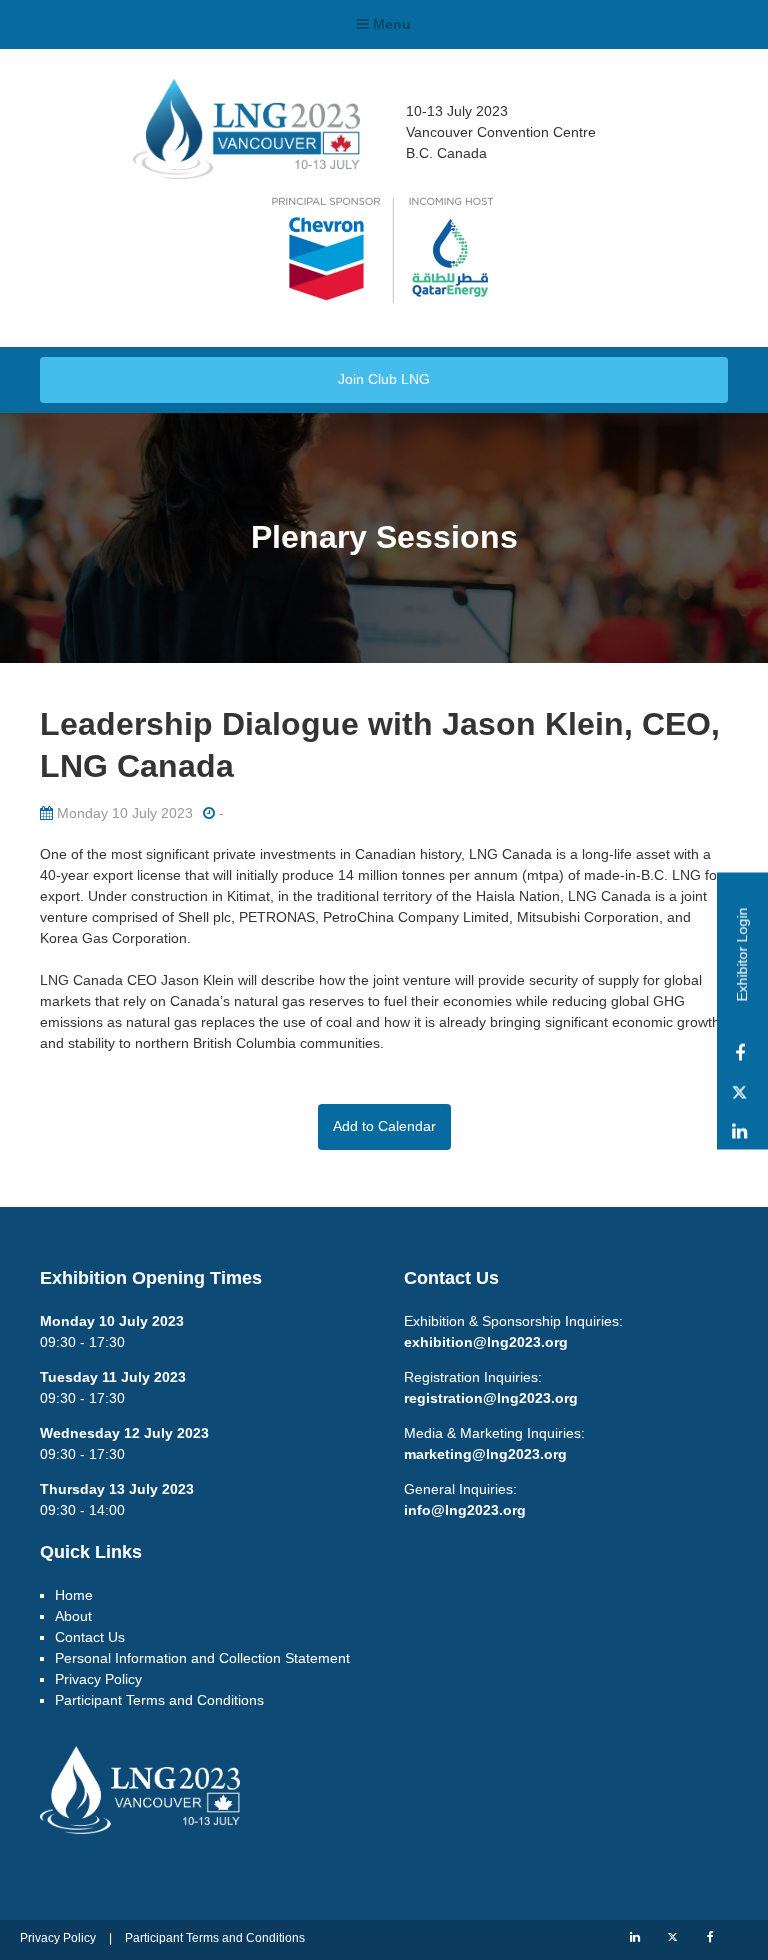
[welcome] (246, 172)
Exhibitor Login (742, 955)
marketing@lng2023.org (485, 1454)
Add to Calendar (384, 1126)
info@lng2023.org (465, 1510)
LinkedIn (739, 1132)
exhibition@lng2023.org (486, 1342)
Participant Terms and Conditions (159, 1700)
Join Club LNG (384, 379)
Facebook (739, 1054)
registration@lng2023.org (491, 1398)
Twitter (739, 1093)
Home (74, 1595)
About (73, 1616)
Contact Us (90, 1637)
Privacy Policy (98, 1679)
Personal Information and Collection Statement (202, 1658)
